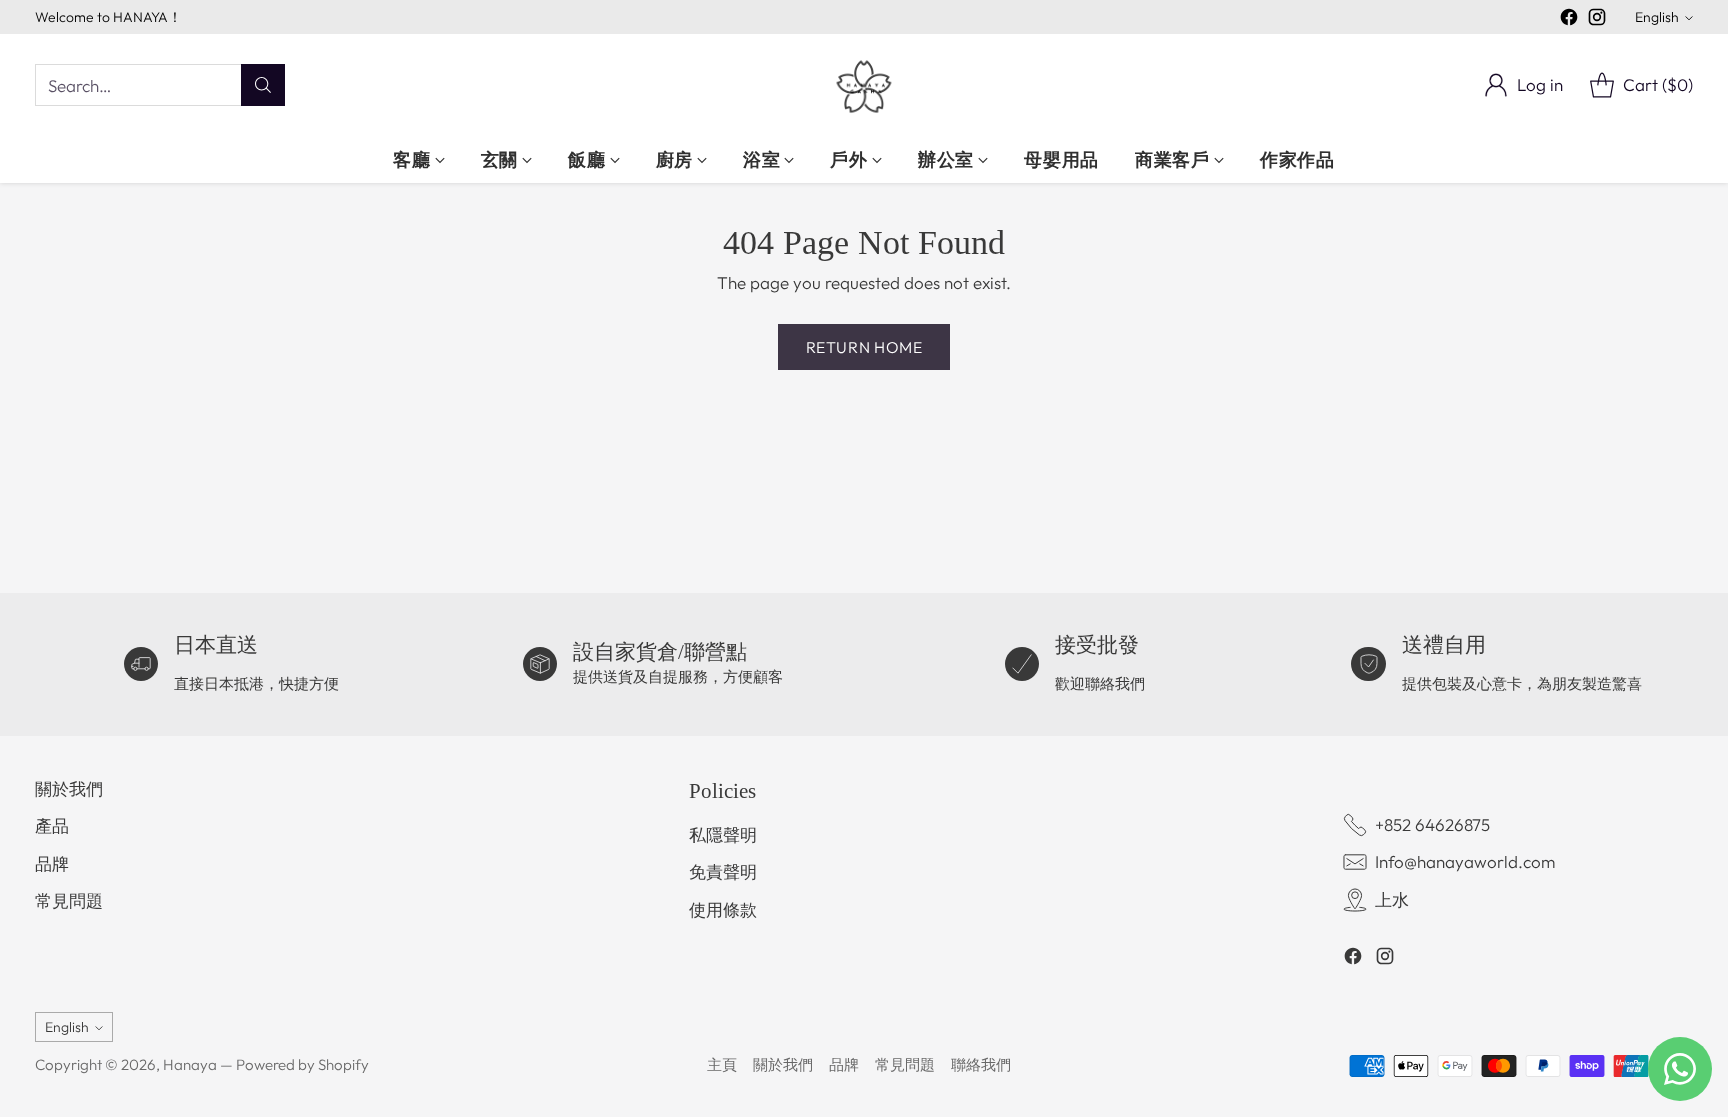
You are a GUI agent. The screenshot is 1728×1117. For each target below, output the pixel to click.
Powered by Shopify (302, 1064)
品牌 (52, 863)
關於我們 (69, 788)
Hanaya (190, 1064)
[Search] (263, 85)
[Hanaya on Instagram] (1597, 20)
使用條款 (723, 909)
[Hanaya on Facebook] (1569, 20)
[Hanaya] (864, 85)
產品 (52, 825)
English (1657, 17)
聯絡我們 (981, 1064)
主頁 (722, 1064)
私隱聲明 (723, 834)
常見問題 (69, 900)
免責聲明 (723, 871)
